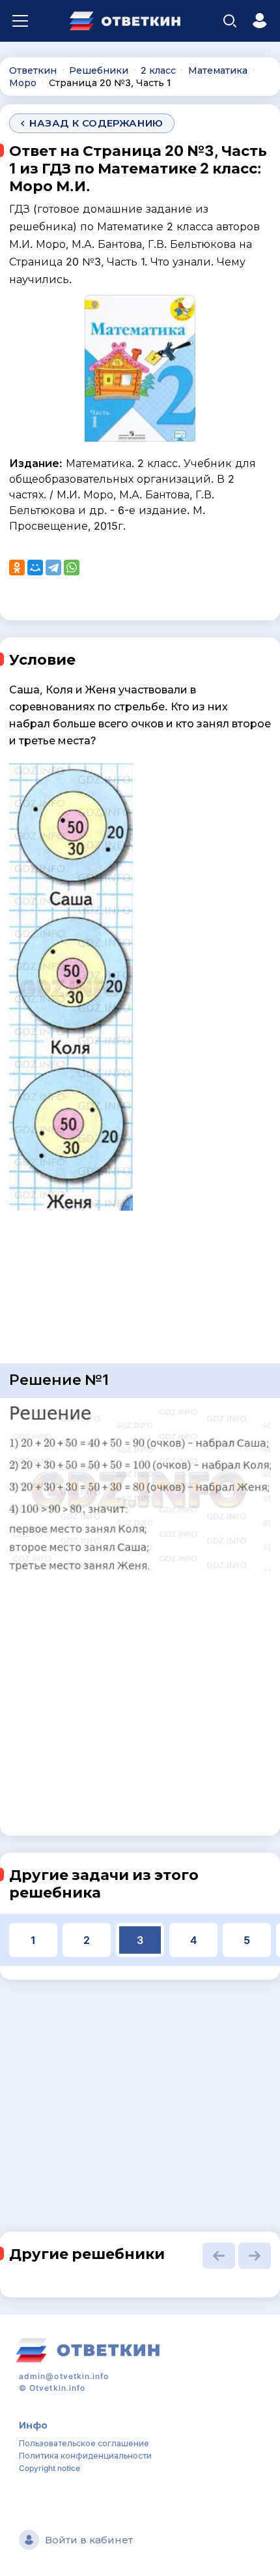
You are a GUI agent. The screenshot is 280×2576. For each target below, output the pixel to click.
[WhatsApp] (72, 568)
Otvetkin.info (57, 2388)
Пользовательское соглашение (84, 2443)
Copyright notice (49, 2468)
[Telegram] (53, 568)
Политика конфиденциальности (85, 2456)
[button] (219, 2256)
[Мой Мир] (35, 568)
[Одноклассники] (17, 568)
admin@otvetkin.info (64, 2376)
